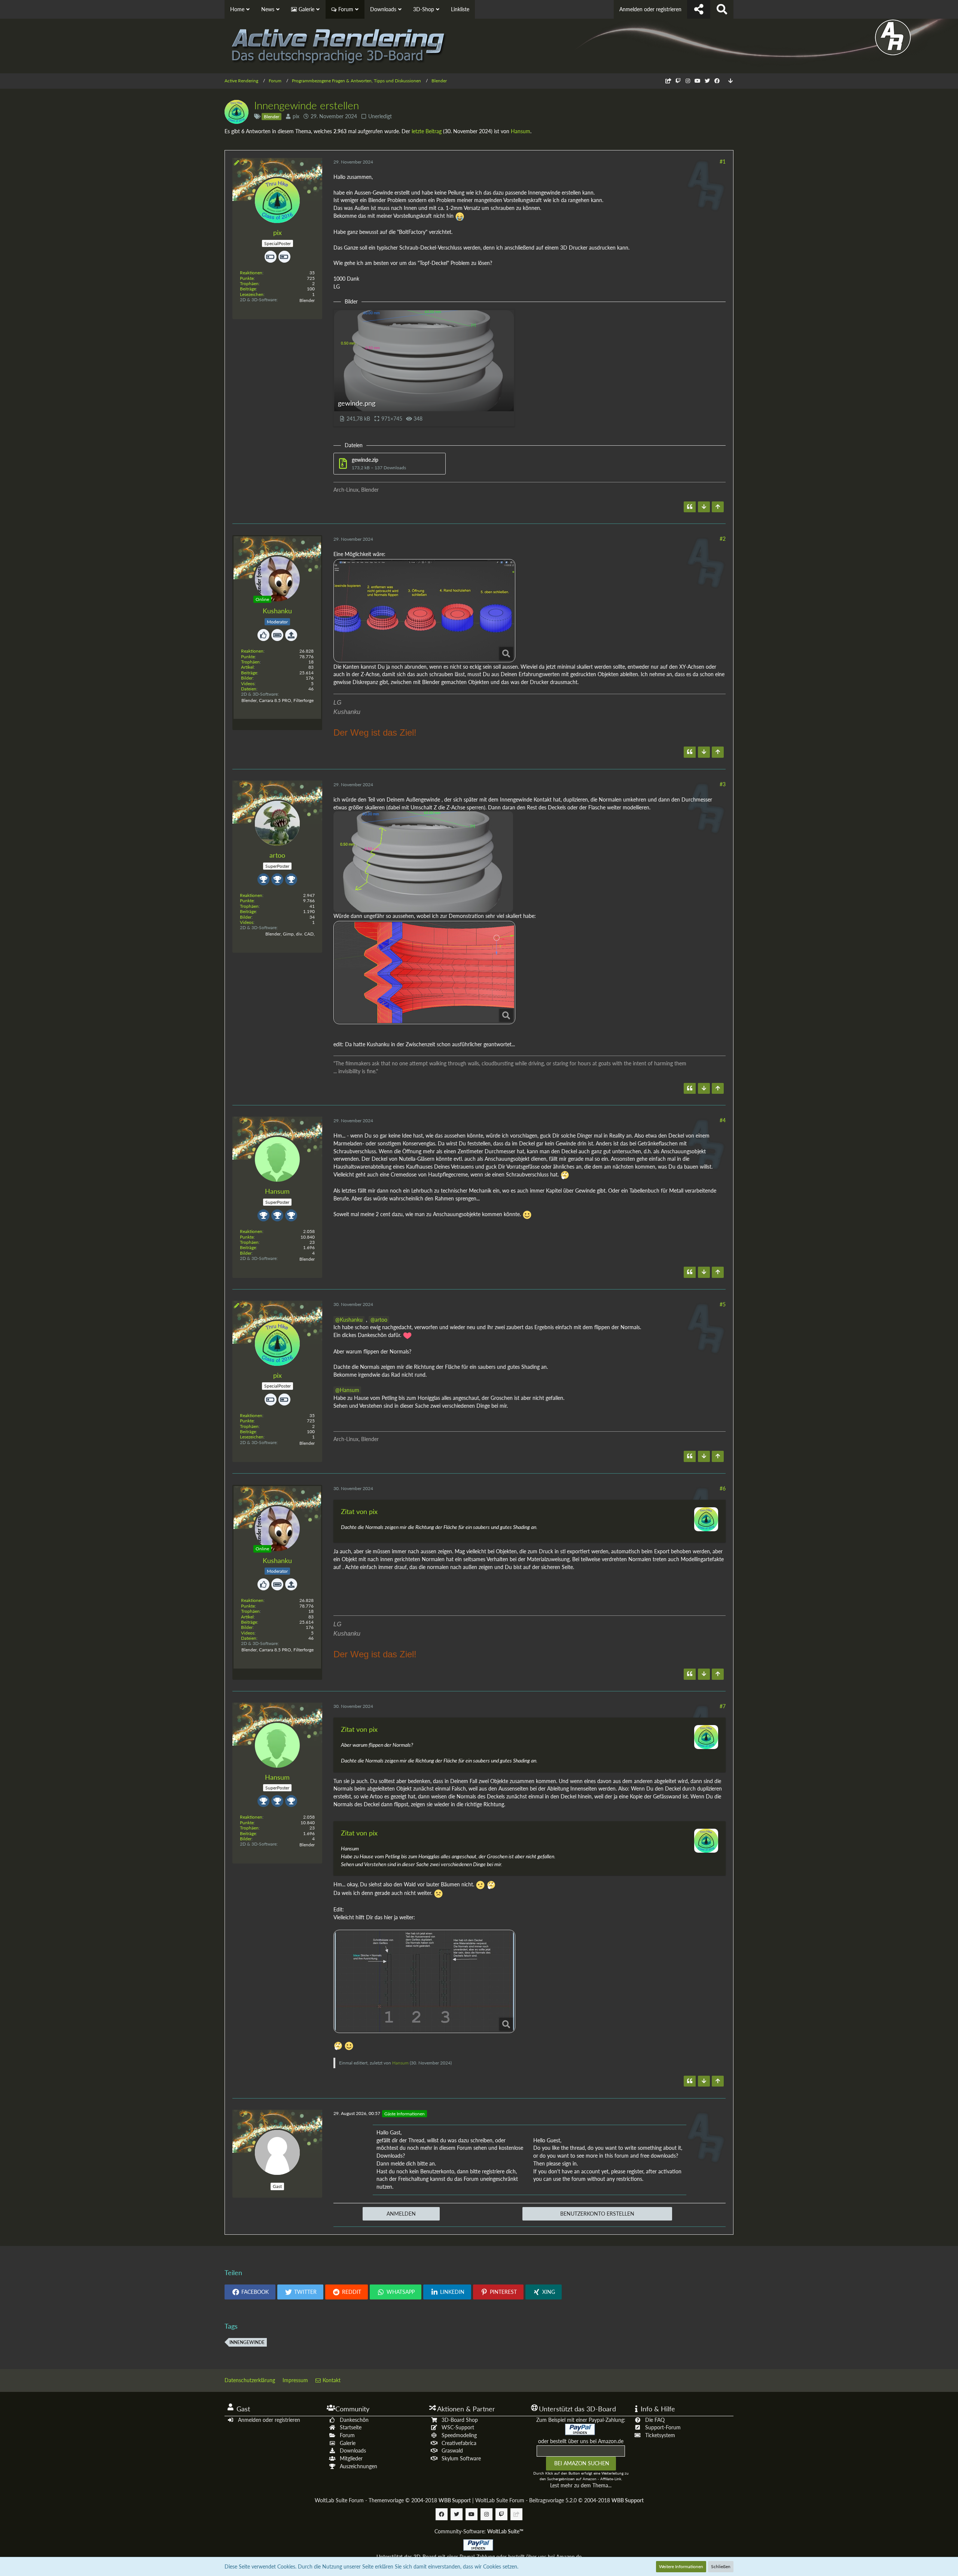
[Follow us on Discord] (668, 81)
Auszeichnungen (359, 2466)
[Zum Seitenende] (730, 81)
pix (296, 116)
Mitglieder (351, 2458)
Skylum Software (461, 2458)
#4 (723, 1120)
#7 (723, 1706)
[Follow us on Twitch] (678, 81)
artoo (381, 1320)
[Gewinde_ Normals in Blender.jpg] (424, 1981)
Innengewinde (247, 2342)
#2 (723, 539)
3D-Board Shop (460, 2420)
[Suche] (722, 9)
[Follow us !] (699, 9)
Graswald (452, 2450)
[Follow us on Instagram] (688, 81)
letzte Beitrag (427, 131)
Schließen (721, 2566)
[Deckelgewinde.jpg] (424, 611)
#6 (723, 1488)
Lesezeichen (252, 294)
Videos (248, 683)
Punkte (247, 278)
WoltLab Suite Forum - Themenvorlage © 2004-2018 (393, 2500)
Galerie (348, 2443)
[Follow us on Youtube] (698, 81)
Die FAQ (655, 2420)
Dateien (249, 689)
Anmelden (401, 2214)
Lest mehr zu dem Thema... (581, 2485)
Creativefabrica (459, 2443)
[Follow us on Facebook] (717, 81)
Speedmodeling (459, 2435)
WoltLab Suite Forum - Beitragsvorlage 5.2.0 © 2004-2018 (559, 2500)
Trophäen (249, 283)
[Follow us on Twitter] (707, 81)
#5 (723, 1304)
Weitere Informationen (681, 2566)
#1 (723, 161)
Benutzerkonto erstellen (597, 2214)
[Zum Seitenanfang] (718, 507)
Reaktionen (251, 273)
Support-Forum (663, 2427)
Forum (347, 2435)
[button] (250, 2292)
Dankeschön (354, 2420)
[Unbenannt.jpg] (424, 973)
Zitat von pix (359, 1511)
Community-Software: (479, 2531)
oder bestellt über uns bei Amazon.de (581, 2441)
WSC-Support (458, 2427)
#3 (723, 784)
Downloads (353, 2450)
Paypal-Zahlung (477, 2557)
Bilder (247, 678)
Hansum (521, 131)
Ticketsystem (660, 2435)
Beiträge (248, 289)
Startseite (351, 2427)
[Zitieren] (690, 507)
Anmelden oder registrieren (650, 9)
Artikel (247, 667)
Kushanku (351, 1320)
